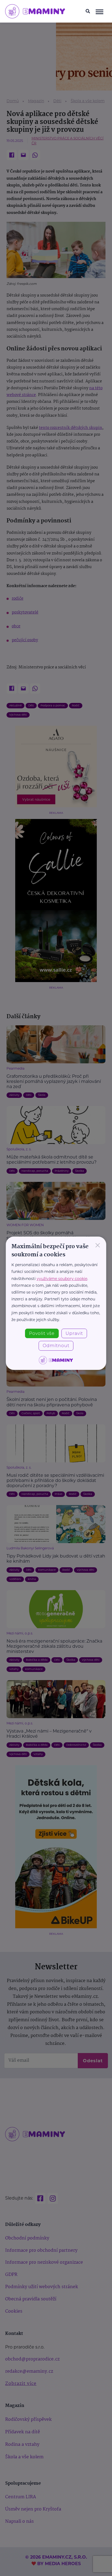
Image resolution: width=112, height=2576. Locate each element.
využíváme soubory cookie (62, 1279)
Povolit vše (42, 1333)
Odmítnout (56, 1346)
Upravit (74, 1333)
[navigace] (100, 11)
